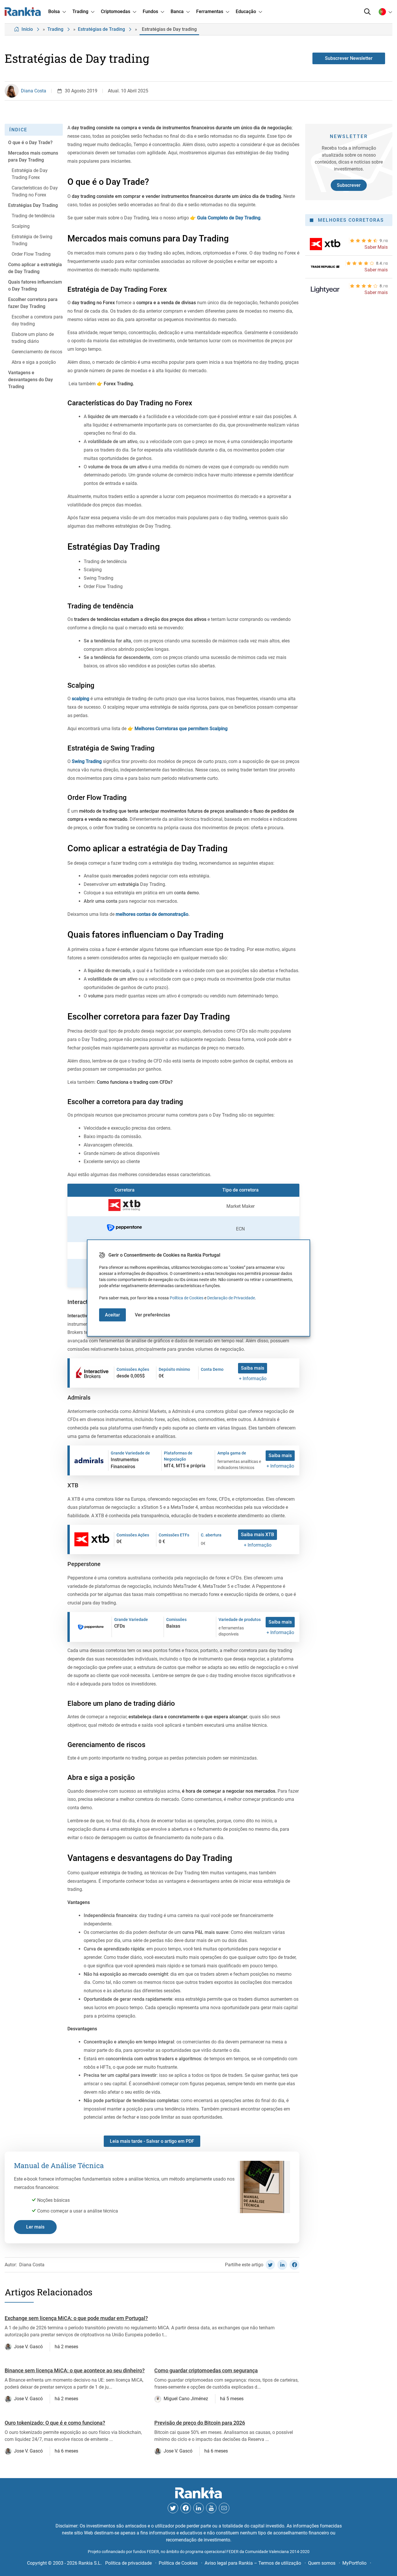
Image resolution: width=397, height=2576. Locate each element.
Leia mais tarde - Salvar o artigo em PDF (152, 2141)
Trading (55, 29)
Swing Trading (87, 761)
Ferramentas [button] (210, 11)
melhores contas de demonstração (152, 914)
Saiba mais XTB (257, 1535)
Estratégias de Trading (101, 29)
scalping (81, 699)
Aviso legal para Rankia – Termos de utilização (253, 2563)
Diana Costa (34, 91)
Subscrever (349, 185)
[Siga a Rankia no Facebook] (186, 2508)
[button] (367, 12)
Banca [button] (177, 11)
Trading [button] (80, 11)
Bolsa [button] (54, 11)
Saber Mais (376, 247)
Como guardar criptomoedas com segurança (206, 2370)
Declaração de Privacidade (231, 1298)
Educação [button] (246, 11)
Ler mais (35, 2227)
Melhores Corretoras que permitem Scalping (180, 729)
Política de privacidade (128, 2563)
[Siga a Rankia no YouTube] (211, 2508)
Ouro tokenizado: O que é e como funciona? (55, 2423)
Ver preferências (152, 1315)
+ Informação (253, 1379)
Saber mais (376, 270)
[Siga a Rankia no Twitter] (173, 2508)
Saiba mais (253, 1368)
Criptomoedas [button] (116, 11)
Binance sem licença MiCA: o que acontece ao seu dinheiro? (75, 2370)
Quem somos (322, 2563)
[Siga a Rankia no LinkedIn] (199, 2508)
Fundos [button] (150, 11)
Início (27, 29)
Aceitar (112, 1315)
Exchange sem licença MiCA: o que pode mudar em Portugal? (76, 2318)
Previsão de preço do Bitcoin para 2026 (200, 2423)
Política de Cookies (187, 1298)
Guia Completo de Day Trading (228, 218)
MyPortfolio (354, 2563)
